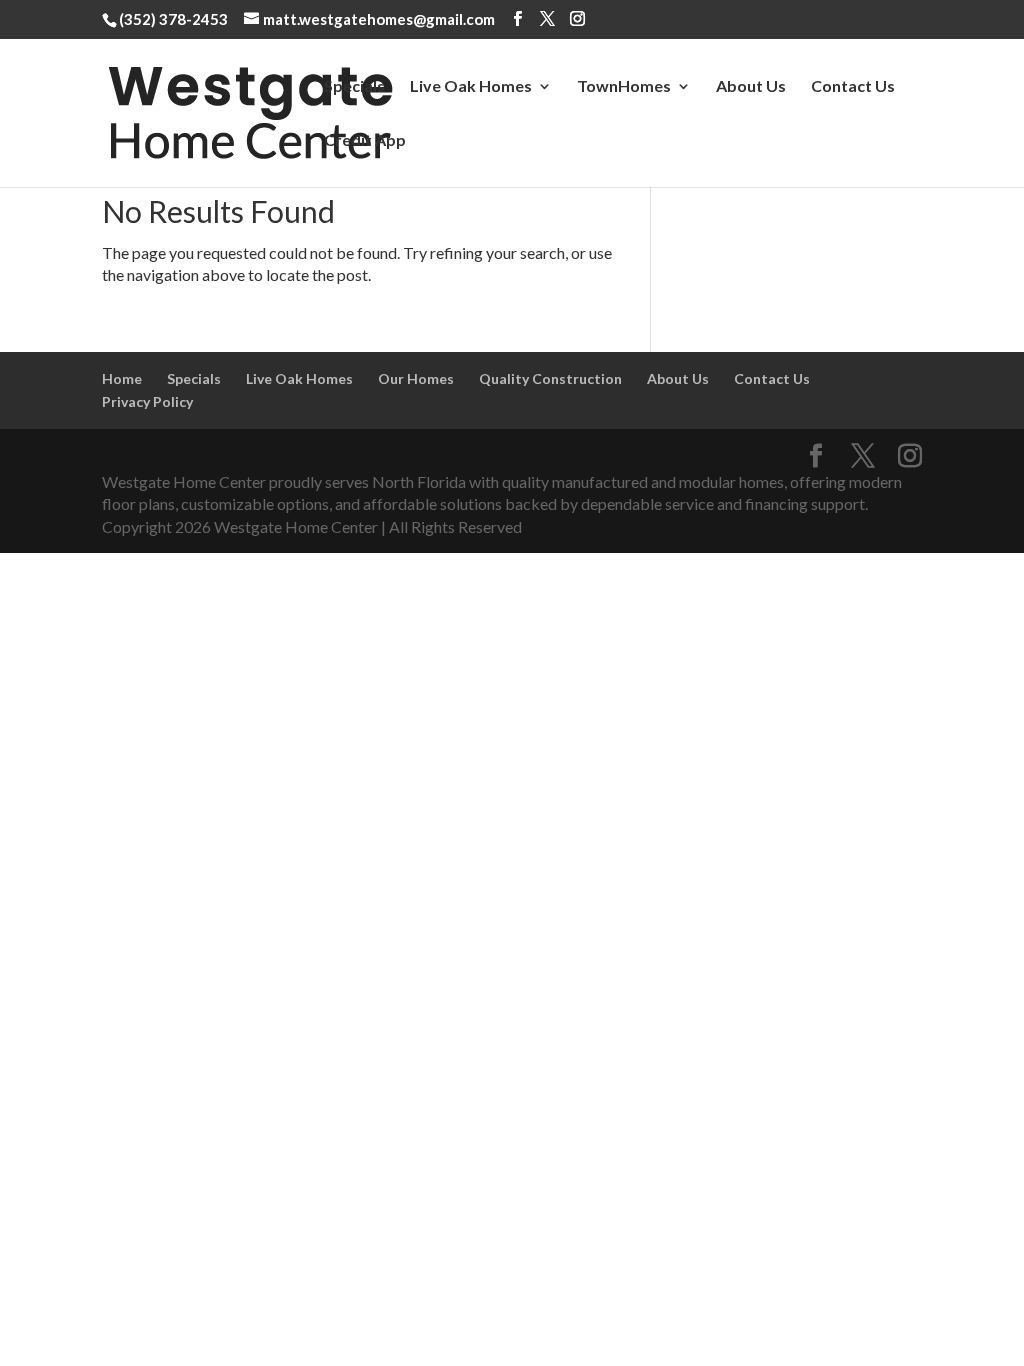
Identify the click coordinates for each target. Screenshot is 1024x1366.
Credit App (365, 141)
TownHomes (624, 87)
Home (122, 378)
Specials (354, 87)
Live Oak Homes (471, 87)
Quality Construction (550, 378)
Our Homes (416, 378)
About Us (751, 87)
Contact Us (853, 87)
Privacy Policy (147, 401)
